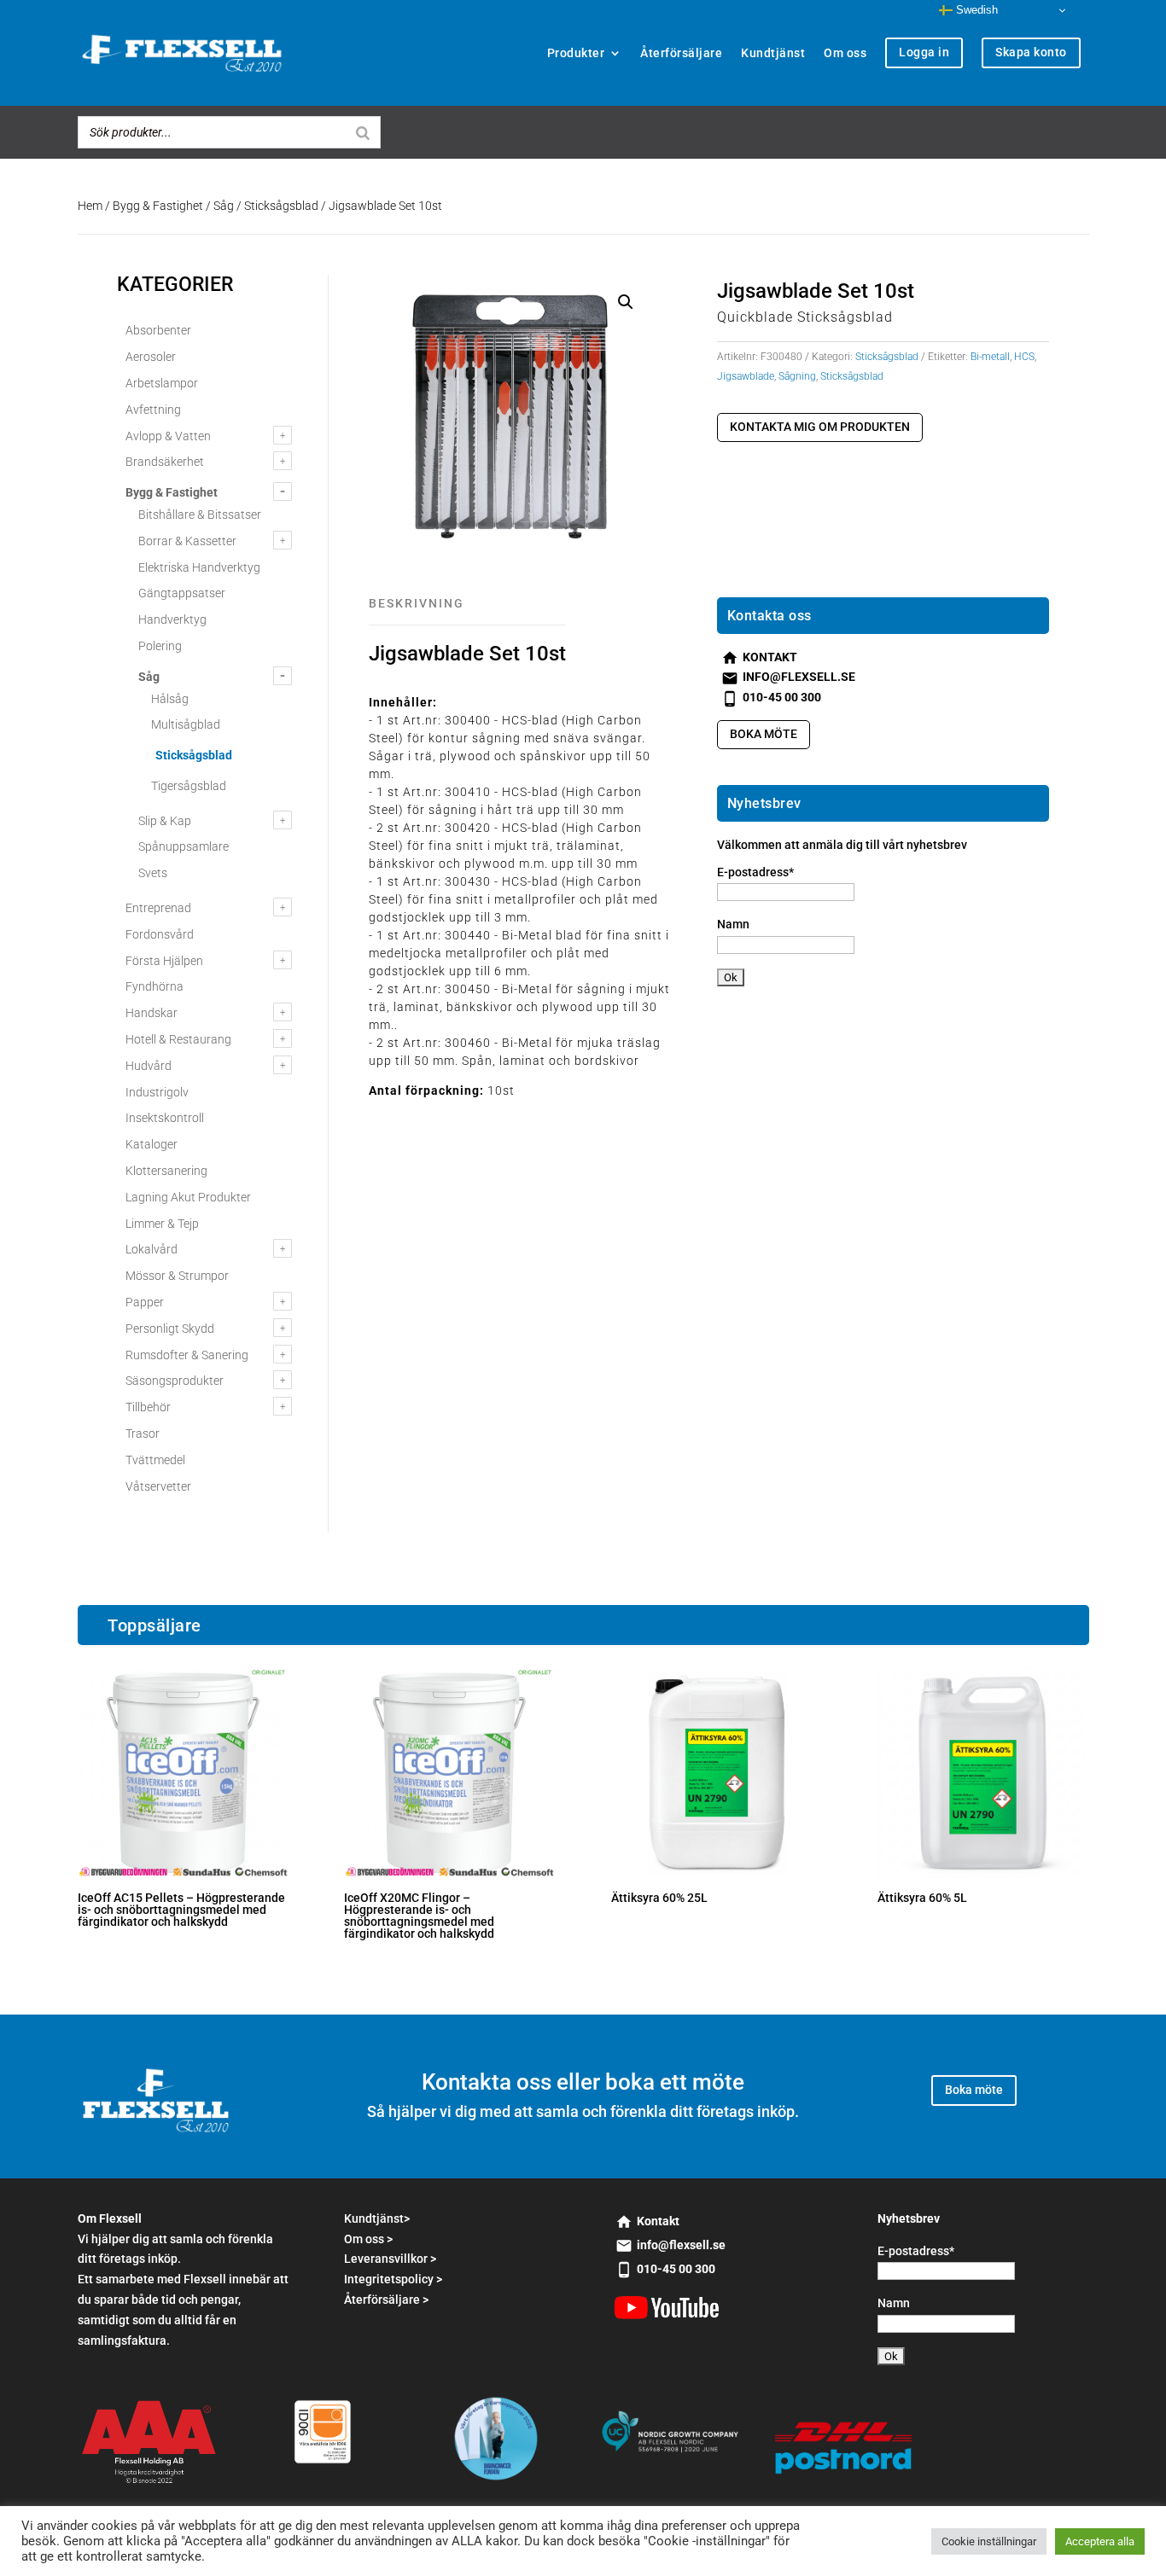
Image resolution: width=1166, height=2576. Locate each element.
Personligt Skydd (170, 1329)
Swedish (975, 10)
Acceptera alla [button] (1100, 2541)
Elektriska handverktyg (199, 567)
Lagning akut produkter (188, 1197)
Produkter (576, 53)
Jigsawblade (746, 376)
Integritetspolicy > (393, 2279)
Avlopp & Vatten (168, 436)
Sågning (797, 376)
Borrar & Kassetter (187, 541)
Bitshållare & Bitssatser (200, 515)
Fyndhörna (154, 986)
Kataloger (152, 1144)
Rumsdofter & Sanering (187, 1355)
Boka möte (764, 734)
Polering (160, 646)
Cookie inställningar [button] (989, 2541)
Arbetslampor (162, 383)
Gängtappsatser (182, 593)
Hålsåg (170, 699)
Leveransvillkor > (390, 2259)
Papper (145, 1302)
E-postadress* (755, 872)
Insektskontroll (165, 1118)
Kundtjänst (773, 53)
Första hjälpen (164, 961)
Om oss (845, 53)
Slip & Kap (165, 821)
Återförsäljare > (386, 2300)
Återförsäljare (681, 53)
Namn (733, 924)
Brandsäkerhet (165, 462)
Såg (224, 206)
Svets (153, 873)
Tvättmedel (155, 1460)
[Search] (363, 132)
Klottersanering (166, 1171)
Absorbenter (158, 330)
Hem (90, 206)
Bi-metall (990, 357)
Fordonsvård (160, 934)
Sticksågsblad (281, 206)
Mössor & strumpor (177, 1276)
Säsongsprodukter (175, 1381)
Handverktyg (172, 619)
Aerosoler (151, 357)
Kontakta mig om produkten (820, 427)
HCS (1024, 357)
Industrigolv (157, 1092)
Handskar (152, 1013)
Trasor (143, 1433)
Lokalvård (152, 1249)
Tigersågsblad (189, 786)
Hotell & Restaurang (178, 1039)
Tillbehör (148, 1407)
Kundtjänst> (377, 2218)
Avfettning (153, 410)
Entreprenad (158, 908)
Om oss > (368, 2239)
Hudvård (149, 1066)
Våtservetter (158, 1486)
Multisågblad (186, 724)
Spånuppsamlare (184, 846)
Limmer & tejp (162, 1224)
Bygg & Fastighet (158, 206)
